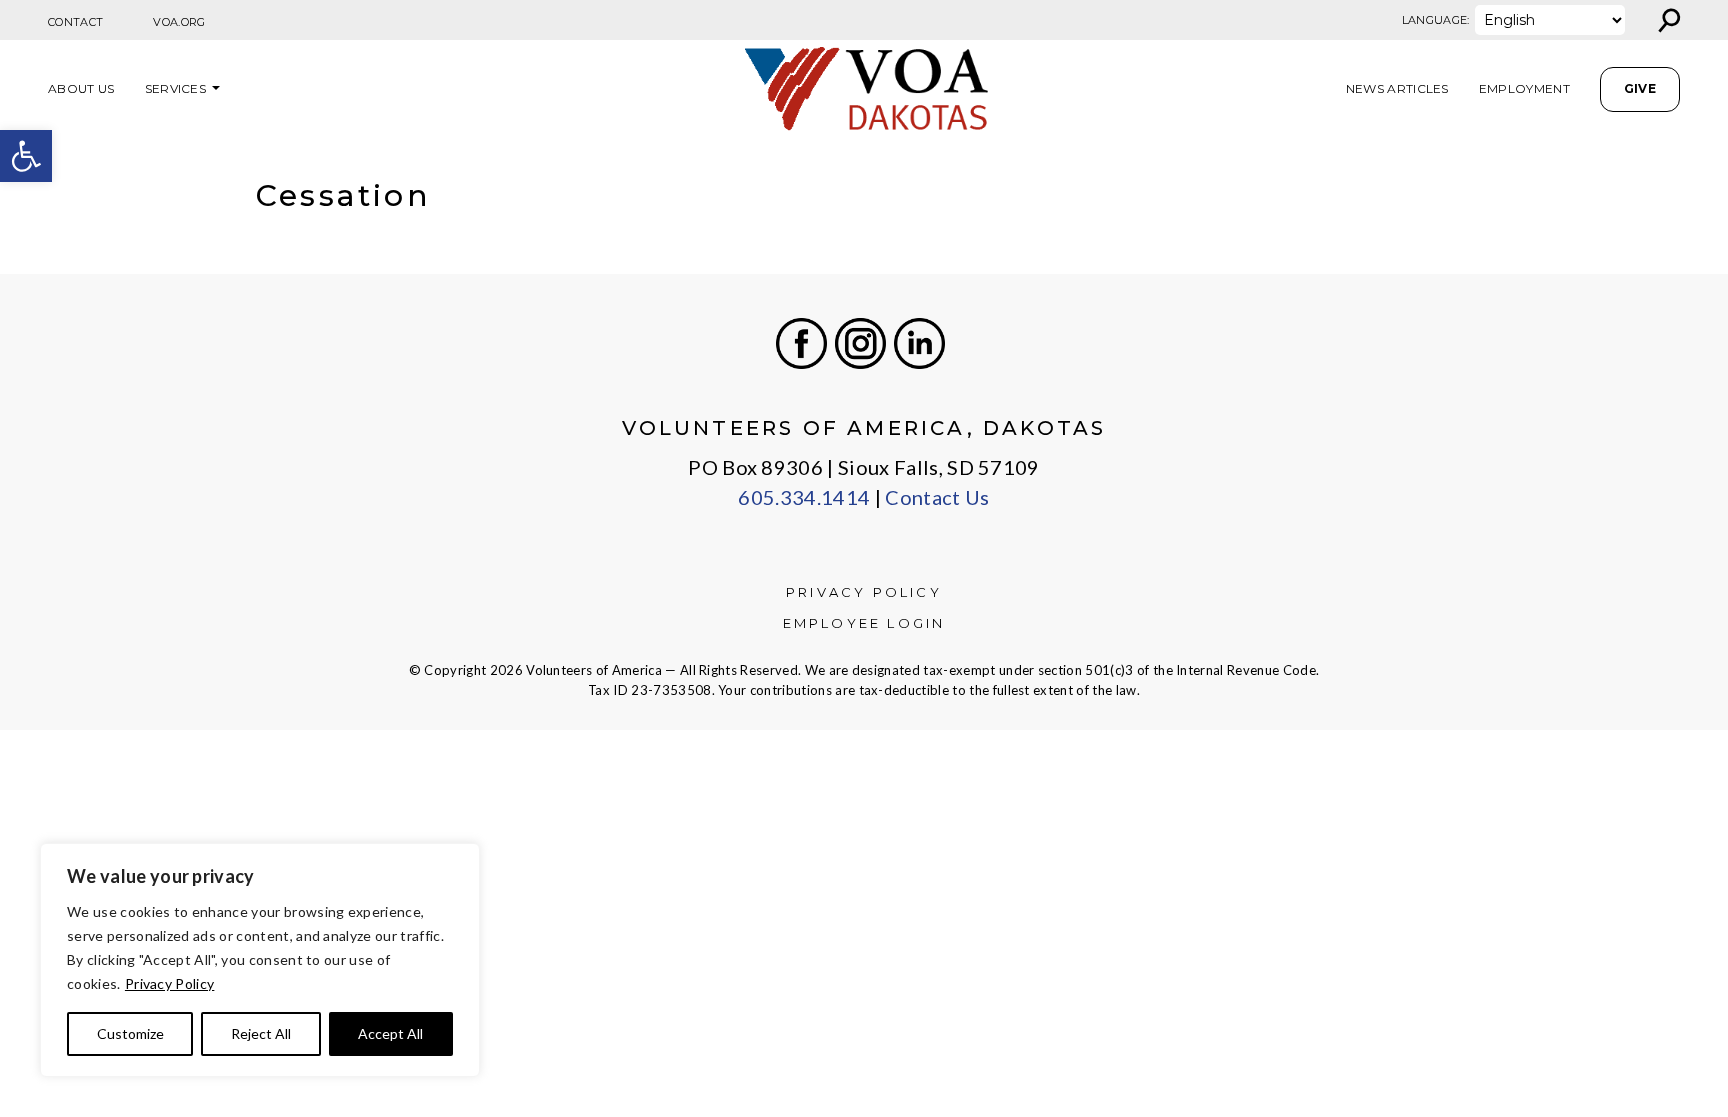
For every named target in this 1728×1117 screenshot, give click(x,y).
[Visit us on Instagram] (860, 343)
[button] (26, 156)
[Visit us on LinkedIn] (919, 343)
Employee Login (864, 623)
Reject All (261, 1033)
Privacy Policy (169, 983)
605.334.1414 (804, 497)
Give (1640, 88)
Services (176, 88)
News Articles (1397, 88)
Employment (1524, 88)
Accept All (390, 1033)
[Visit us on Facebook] (801, 343)
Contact (75, 22)
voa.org (179, 22)
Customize (130, 1033)
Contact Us (937, 497)
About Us (81, 88)
